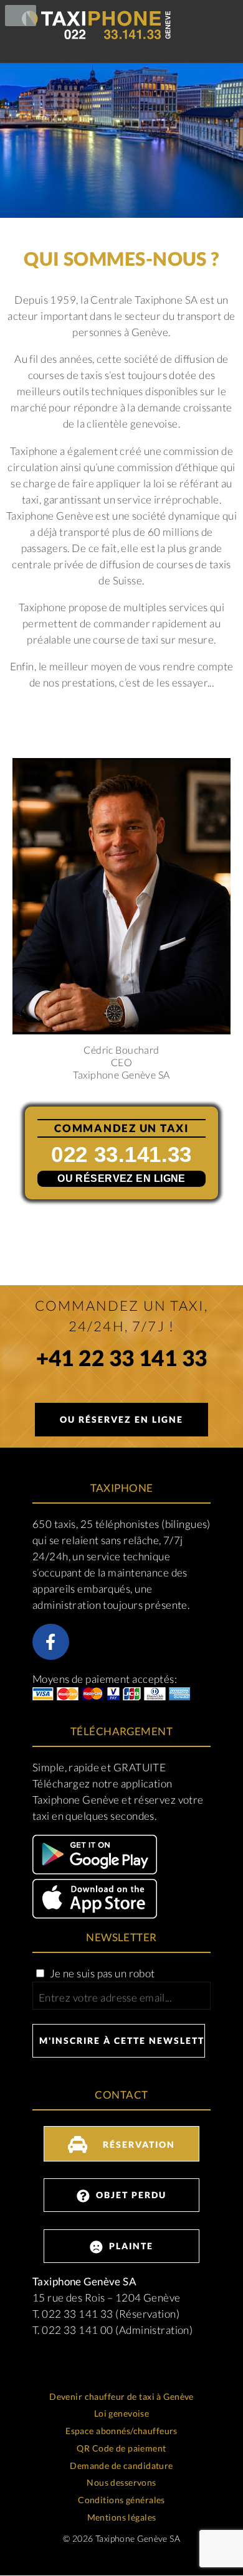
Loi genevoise (122, 2413)
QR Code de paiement (121, 2448)
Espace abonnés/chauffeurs (121, 2431)
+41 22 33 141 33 (122, 1360)
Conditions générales (121, 2500)
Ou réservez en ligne (121, 1178)
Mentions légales (122, 2517)
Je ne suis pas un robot (101, 1973)
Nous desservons (121, 2482)
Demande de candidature (121, 2466)
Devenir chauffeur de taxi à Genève (121, 2396)
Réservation (137, 2144)
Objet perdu (130, 2195)
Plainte (130, 2246)
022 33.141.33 (121, 1154)
